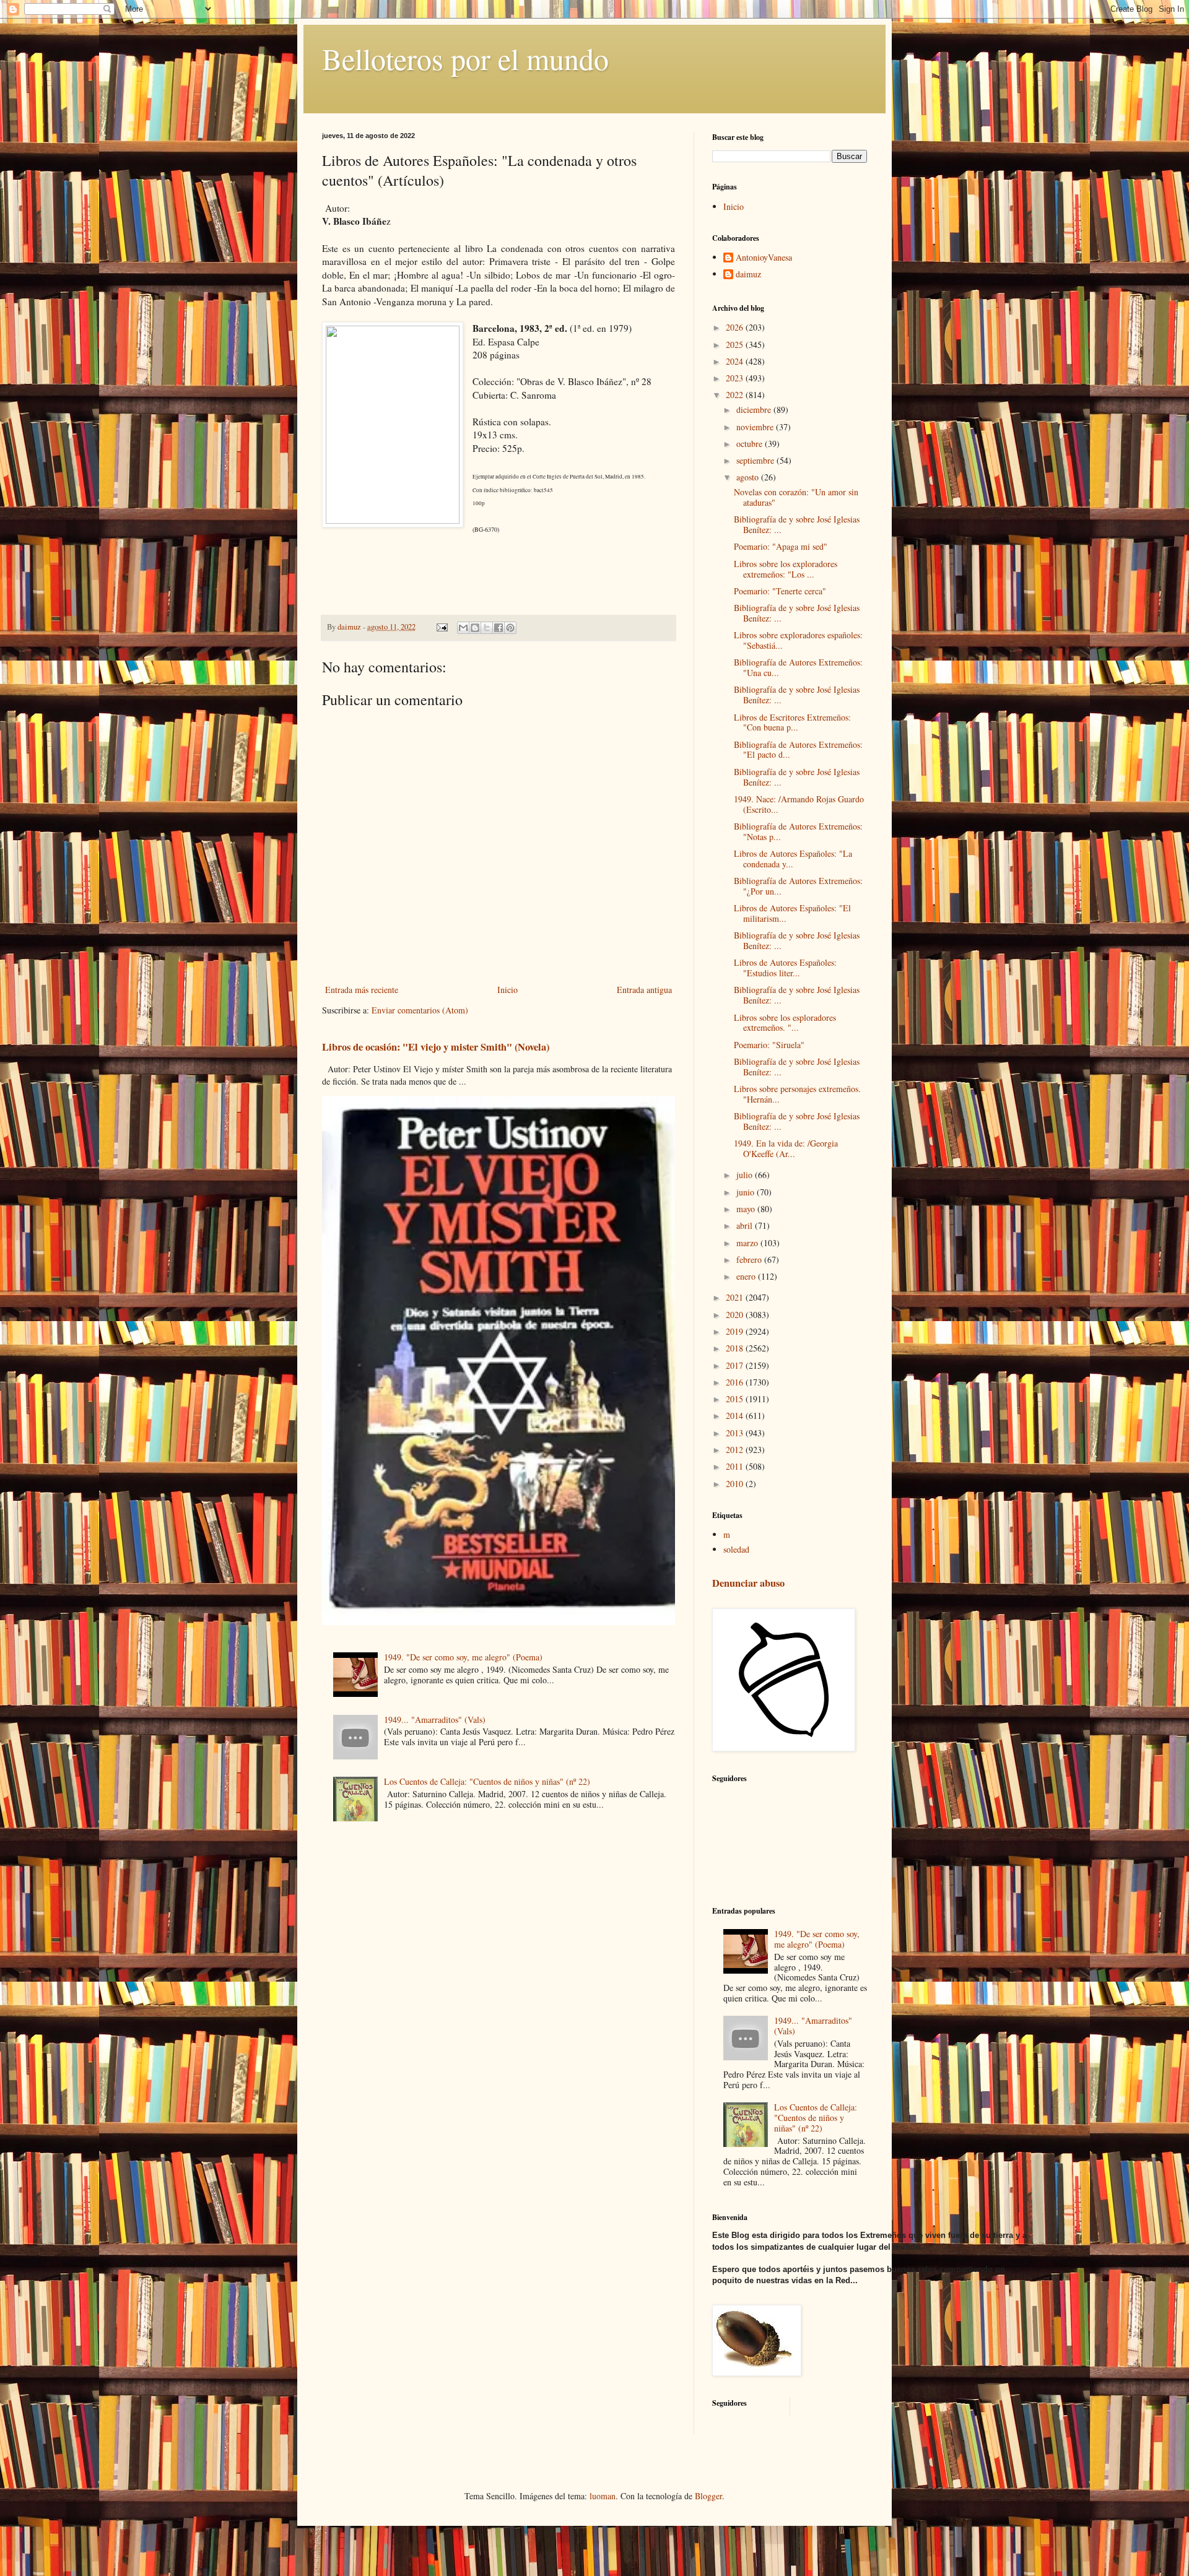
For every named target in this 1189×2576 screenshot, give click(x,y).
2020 (736, 1315)
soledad (736, 1549)
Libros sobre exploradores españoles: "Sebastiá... (798, 640)
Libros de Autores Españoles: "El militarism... (792, 913)
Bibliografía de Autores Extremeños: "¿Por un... (798, 886)
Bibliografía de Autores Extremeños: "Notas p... (798, 831)
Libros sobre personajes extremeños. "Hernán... (797, 1094)
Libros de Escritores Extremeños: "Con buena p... (792, 722)
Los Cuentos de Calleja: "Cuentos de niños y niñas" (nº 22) (487, 1781)
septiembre (756, 460)
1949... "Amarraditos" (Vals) (435, 1720)
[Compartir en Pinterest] (510, 628)
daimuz (748, 275)
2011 (736, 1466)
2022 (736, 395)
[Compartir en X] (487, 628)
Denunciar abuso (748, 1583)
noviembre (756, 427)
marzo (748, 1243)
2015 (736, 1399)
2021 (736, 1297)
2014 (736, 1416)
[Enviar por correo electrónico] (463, 628)
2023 (736, 378)
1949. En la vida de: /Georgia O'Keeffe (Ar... (786, 1148)
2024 (736, 361)
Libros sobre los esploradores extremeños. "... (785, 1023)
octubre (751, 444)
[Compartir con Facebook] (499, 628)
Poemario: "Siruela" (769, 1045)
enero (747, 1276)
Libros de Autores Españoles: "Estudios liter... (785, 968)
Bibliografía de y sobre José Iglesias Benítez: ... (797, 524)
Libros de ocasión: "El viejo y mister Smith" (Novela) (436, 1047)
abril (746, 1225)
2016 (736, 1382)
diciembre (755, 410)
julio (746, 1175)
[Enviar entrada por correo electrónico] (441, 627)
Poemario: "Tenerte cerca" (780, 591)
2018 (736, 1348)
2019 (736, 1331)
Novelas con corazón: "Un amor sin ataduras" (796, 497)
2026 (736, 327)
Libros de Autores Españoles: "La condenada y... (793, 859)
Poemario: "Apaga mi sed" (781, 546)
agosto (749, 477)
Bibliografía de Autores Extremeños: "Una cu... (798, 667)
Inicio (507, 990)
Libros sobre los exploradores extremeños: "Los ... (786, 569)
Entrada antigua (644, 990)
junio (747, 1192)
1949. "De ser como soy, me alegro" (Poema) (463, 1657)
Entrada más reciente (362, 990)
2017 (736, 1365)
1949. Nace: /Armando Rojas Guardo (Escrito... (799, 804)
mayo (747, 1209)
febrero (750, 1260)
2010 (736, 1484)
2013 (736, 1433)
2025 (736, 345)
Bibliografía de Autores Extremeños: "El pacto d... (798, 750)
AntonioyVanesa (764, 258)
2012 (736, 1450)
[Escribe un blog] (475, 628)
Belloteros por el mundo (465, 58)
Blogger (708, 2496)
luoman (603, 2496)
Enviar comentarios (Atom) (420, 1010)
